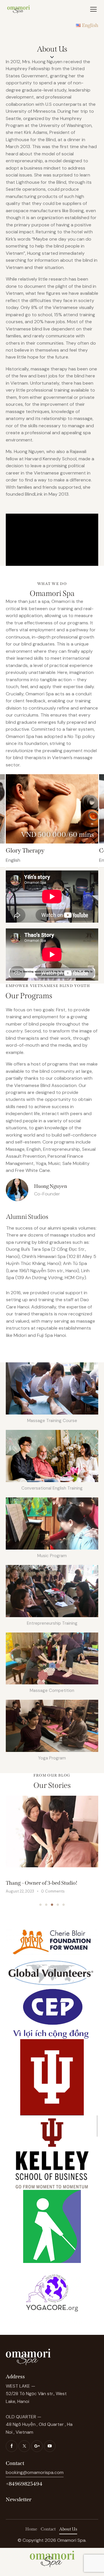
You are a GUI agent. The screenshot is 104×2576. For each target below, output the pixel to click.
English (13, 860)
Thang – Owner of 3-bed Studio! (42, 1883)
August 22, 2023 (20, 1891)
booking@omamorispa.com (35, 2472)
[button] (40, 1905)
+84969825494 (24, 2484)
